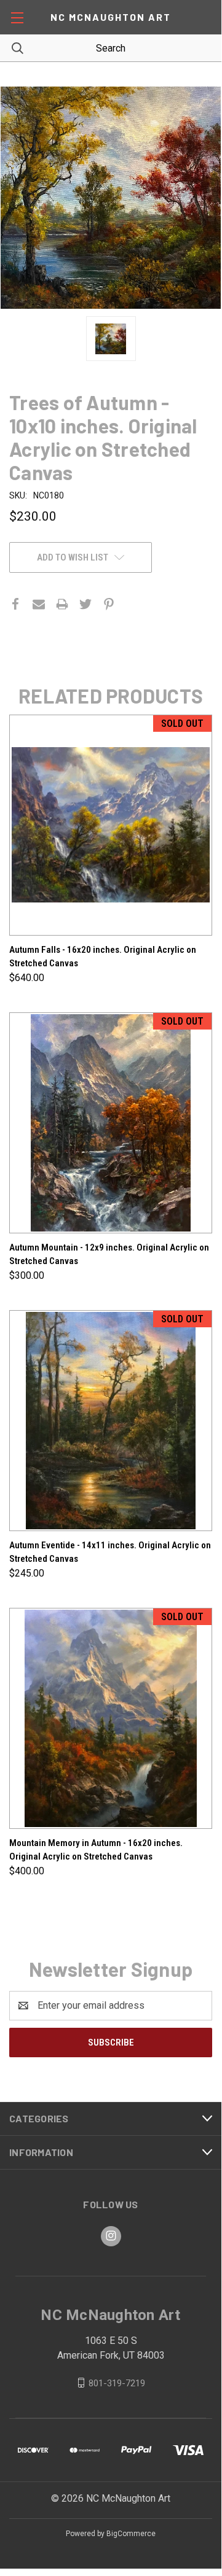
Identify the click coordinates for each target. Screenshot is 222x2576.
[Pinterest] (109, 604)
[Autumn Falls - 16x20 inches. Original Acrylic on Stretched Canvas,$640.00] (111, 825)
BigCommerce (131, 2534)
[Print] (62, 604)
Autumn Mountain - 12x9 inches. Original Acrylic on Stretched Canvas (109, 1255)
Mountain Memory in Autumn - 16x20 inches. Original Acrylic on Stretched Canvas (96, 1850)
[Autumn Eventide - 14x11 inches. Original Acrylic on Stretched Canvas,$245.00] (111, 1421)
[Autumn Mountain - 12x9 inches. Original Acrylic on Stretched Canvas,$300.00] (111, 1123)
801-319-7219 (117, 2383)
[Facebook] (15, 604)
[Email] (39, 604)
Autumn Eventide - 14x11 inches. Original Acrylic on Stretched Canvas (110, 1552)
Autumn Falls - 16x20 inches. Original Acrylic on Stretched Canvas (103, 957)
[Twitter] (85, 604)
